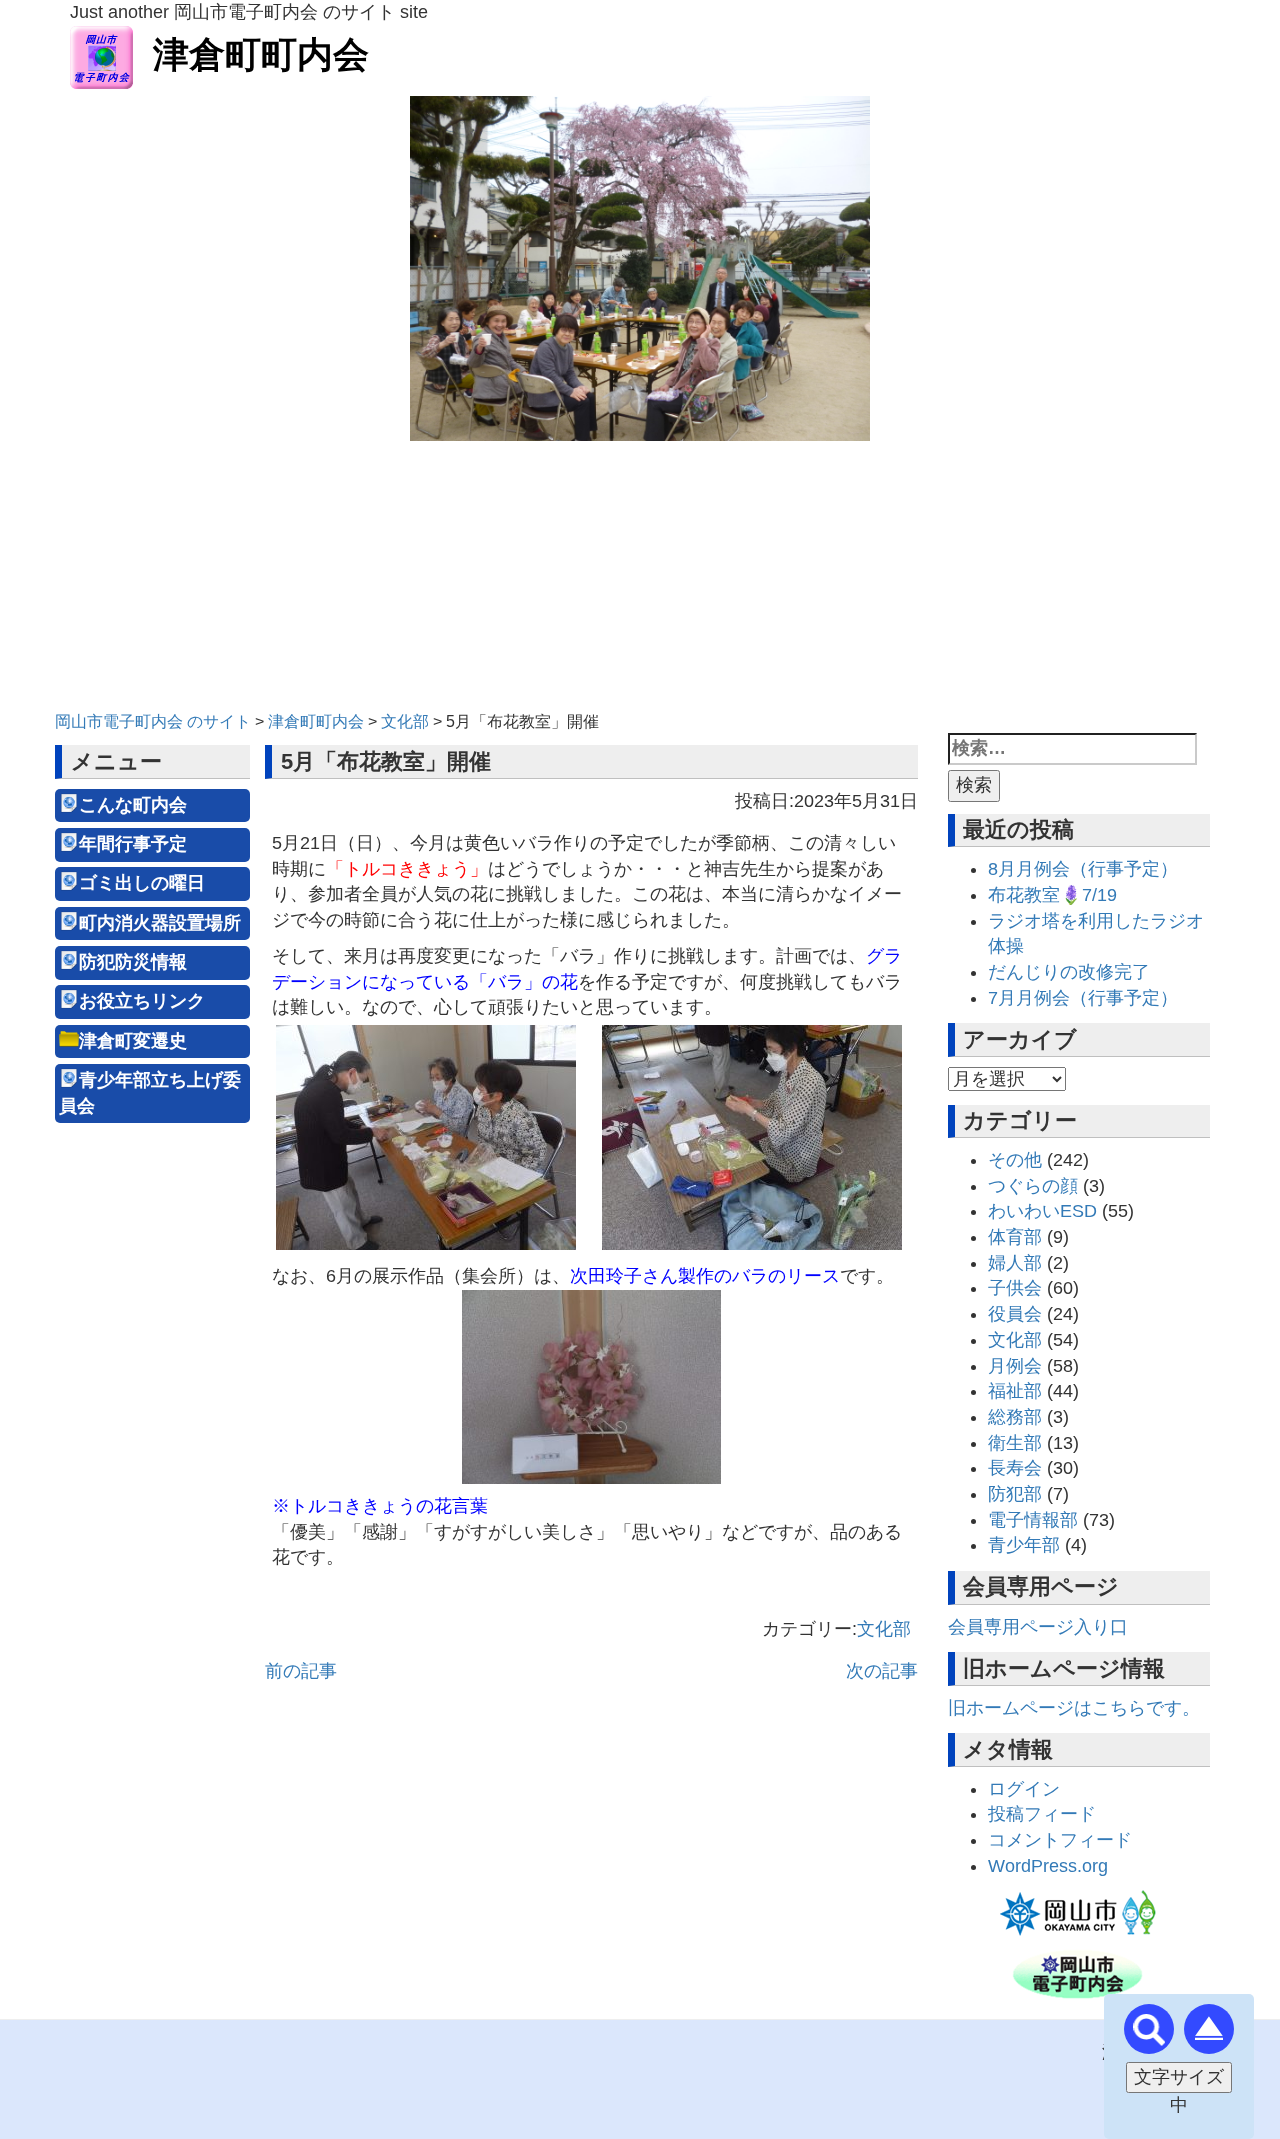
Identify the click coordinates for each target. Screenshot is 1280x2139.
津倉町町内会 (261, 54)
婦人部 (1015, 1263)
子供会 (1015, 1288)
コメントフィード (1060, 1840)
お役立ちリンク (142, 1001)
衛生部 (1015, 1443)
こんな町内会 (133, 805)
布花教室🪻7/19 (1052, 895)
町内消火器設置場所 (160, 923)
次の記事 (882, 1671)
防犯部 (1015, 1494)
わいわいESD (1042, 1211)
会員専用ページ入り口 (1038, 1627)
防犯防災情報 (133, 962)
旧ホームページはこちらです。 (1074, 1708)
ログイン (1024, 1789)
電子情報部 (1033, 1520)
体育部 (1015, 1237)
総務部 (1015, 1417)
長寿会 (1015, 1468)
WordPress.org (1048, 1866)
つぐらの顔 (1033, 1186)
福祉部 (1015, 1391)
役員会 (1015, 1314)
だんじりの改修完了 (1069, 972)
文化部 (884, 1629)
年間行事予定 (133, 844)
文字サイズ (1179, 2077)
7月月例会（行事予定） (1083, 998)
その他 (1015, 1160)
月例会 (1015, 1366)
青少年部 (1024, 1545)
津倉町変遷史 (133, 1041)
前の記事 (301, 1671)
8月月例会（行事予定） (1083, 869)
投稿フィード (1042, 1814)
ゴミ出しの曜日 (142, 883)
